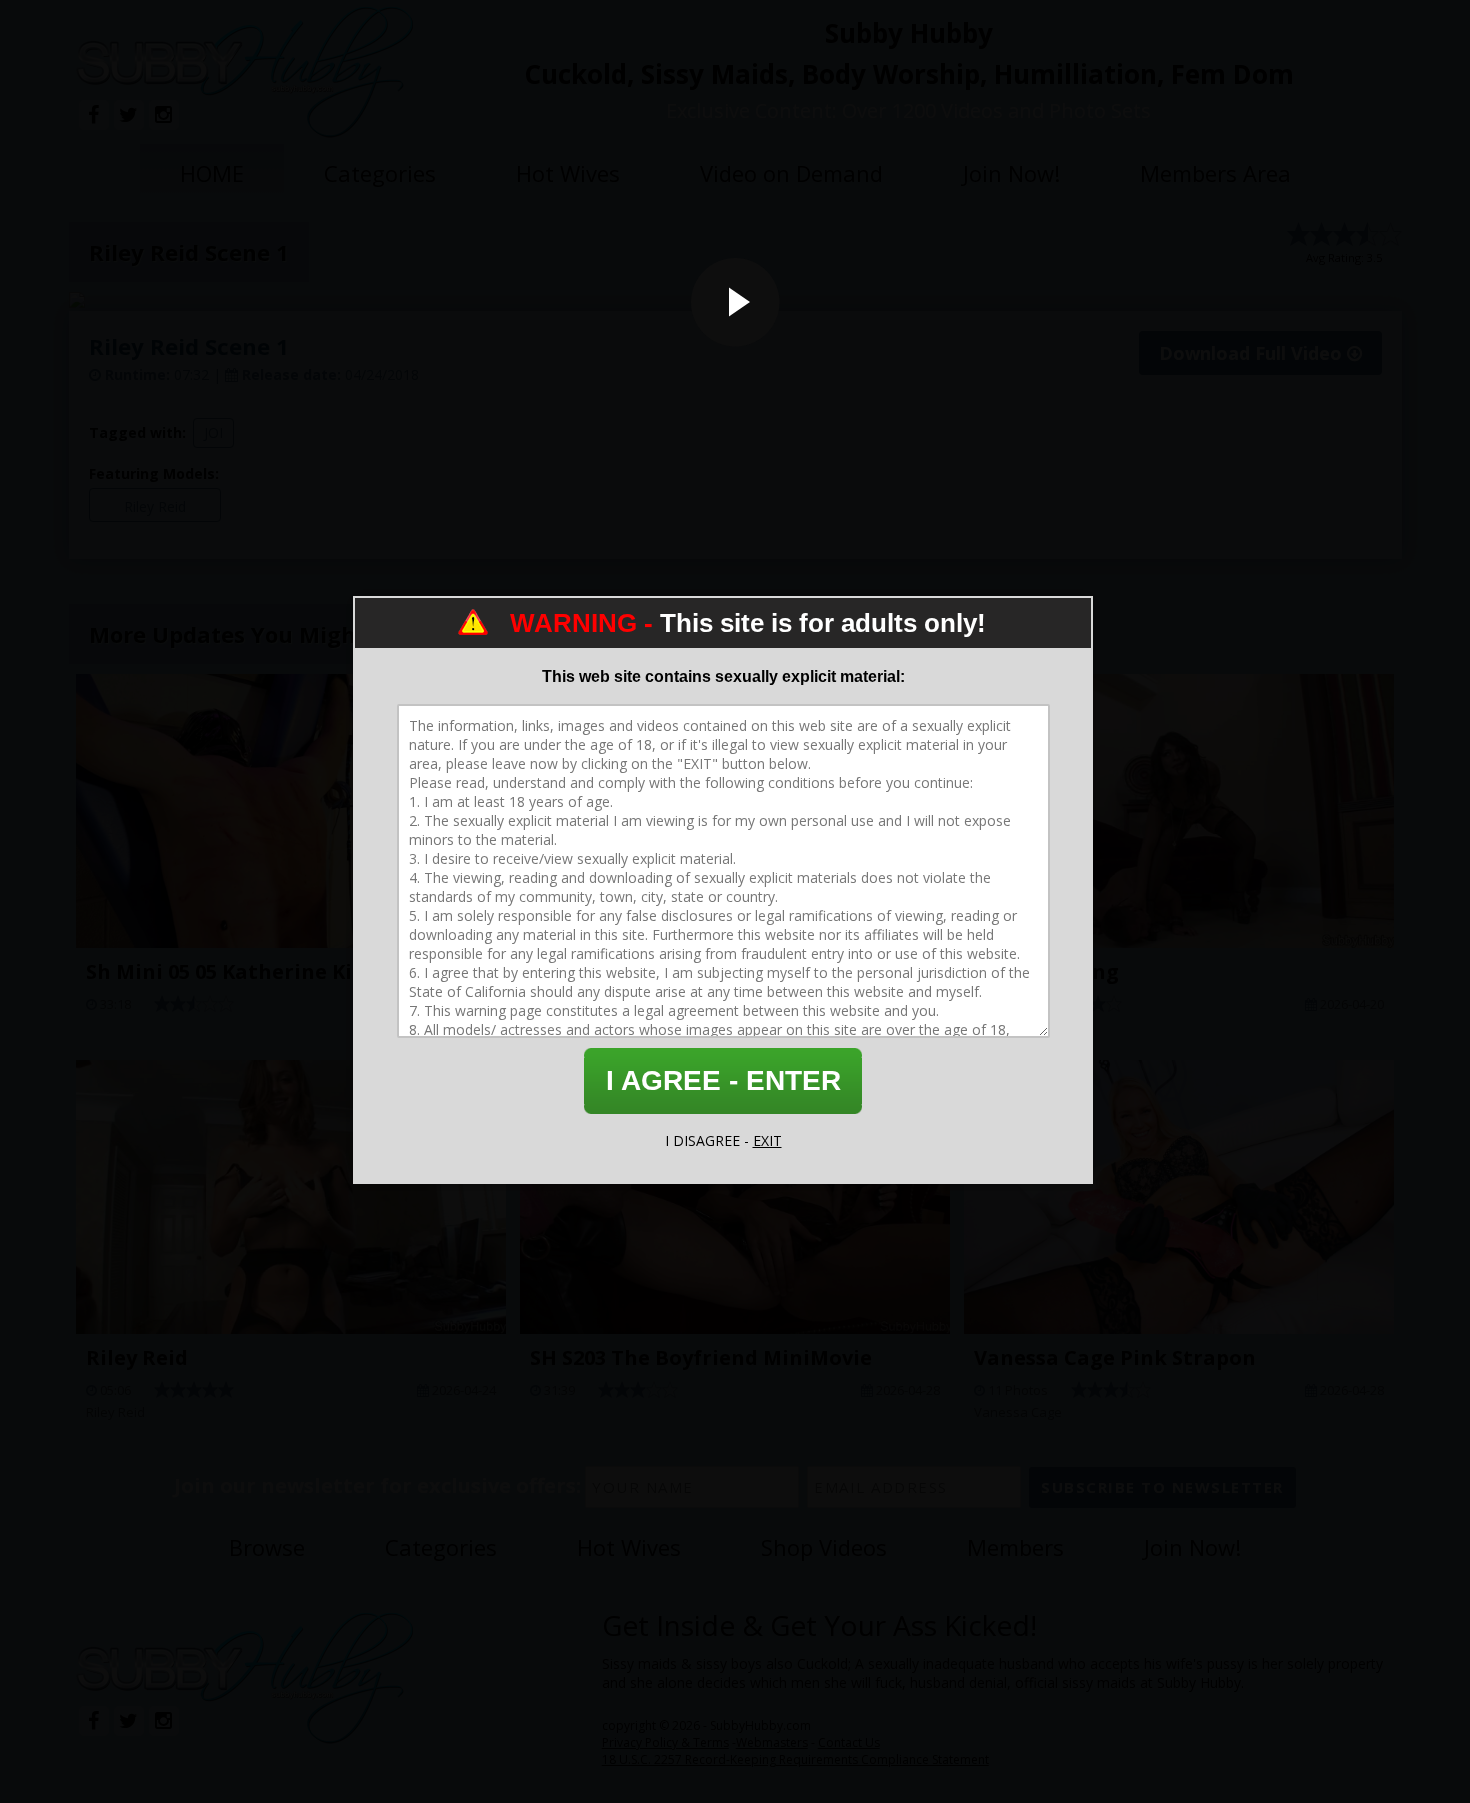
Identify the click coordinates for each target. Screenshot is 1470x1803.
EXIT (767, 1140)
